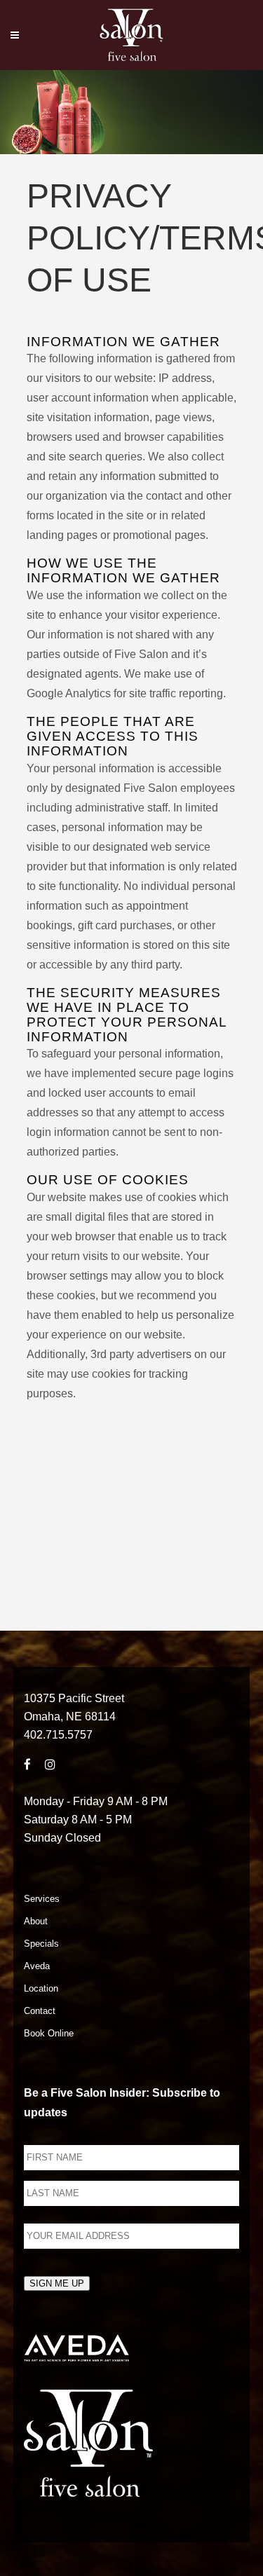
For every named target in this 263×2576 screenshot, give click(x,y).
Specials (41, 1944)
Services (42, 1899)
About (36, 1921)
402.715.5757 (58, 1735)
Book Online (49, 2033)
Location (41, 1988)
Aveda (37, 1966)
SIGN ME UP (57, 2283)
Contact (40, 2011)
